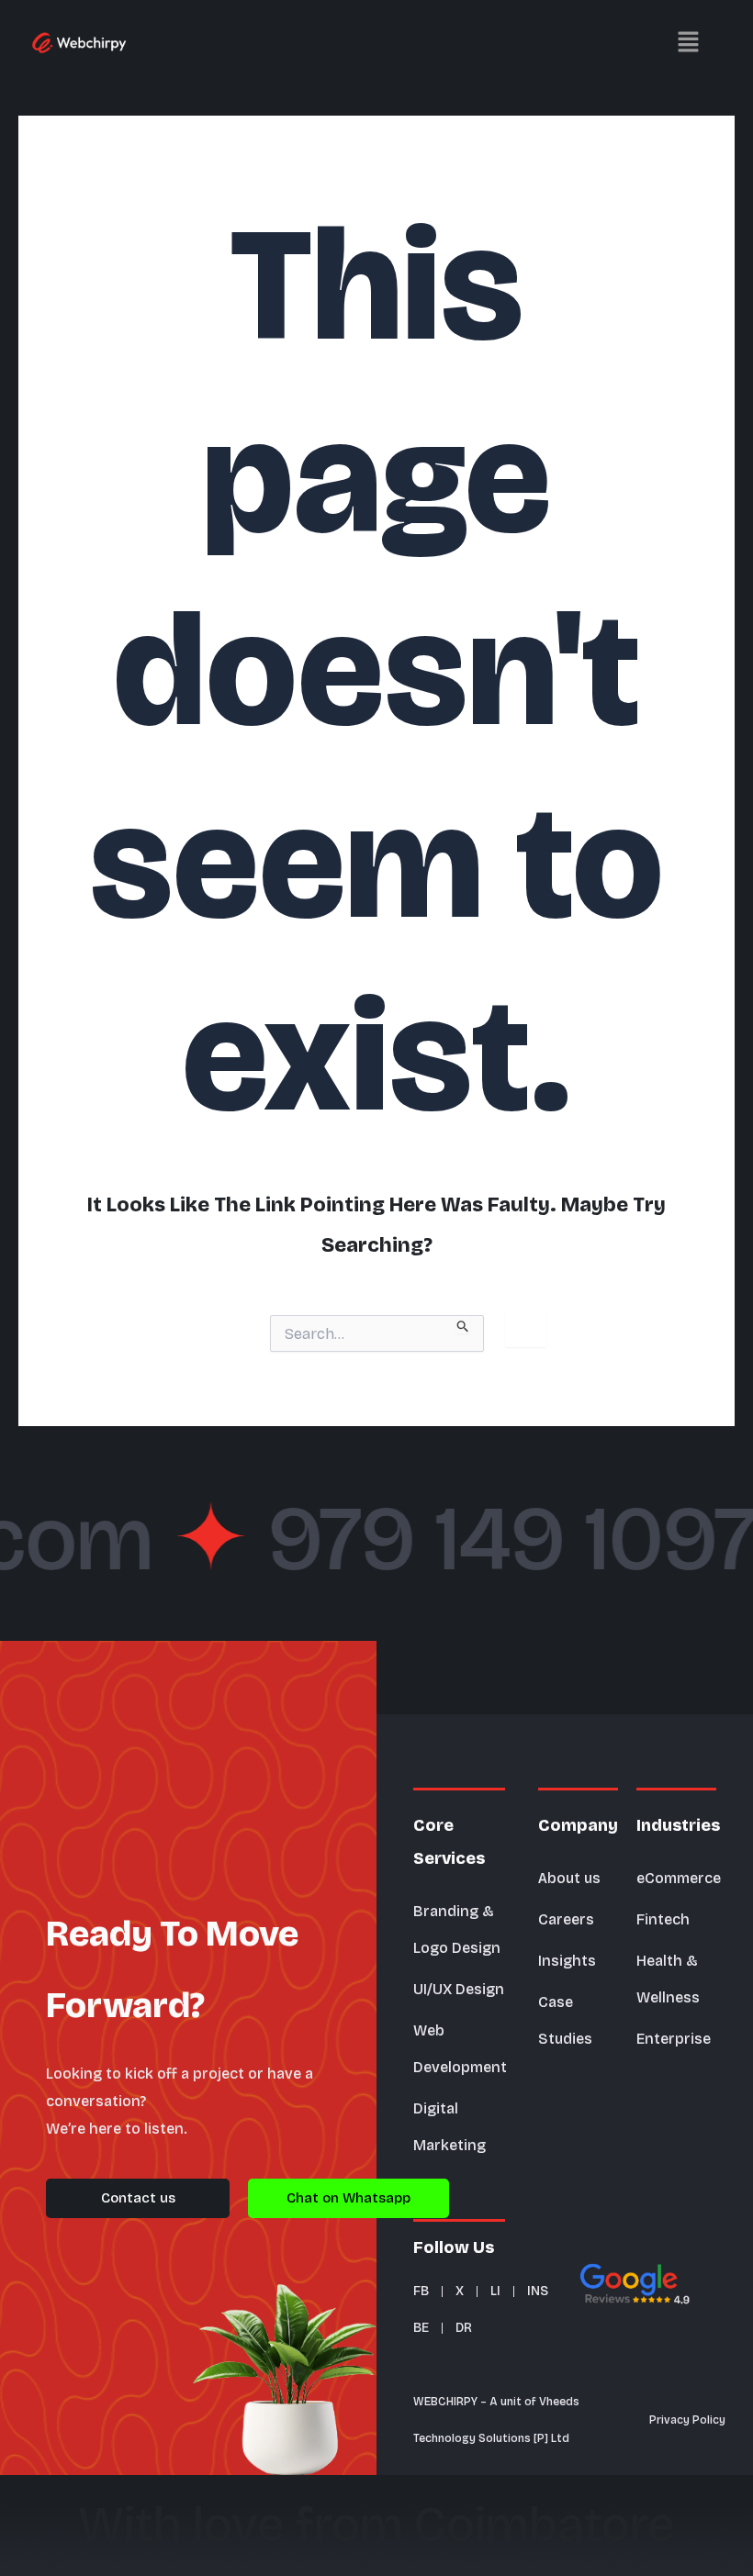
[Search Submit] (463, 1324)
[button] (437, 41)
